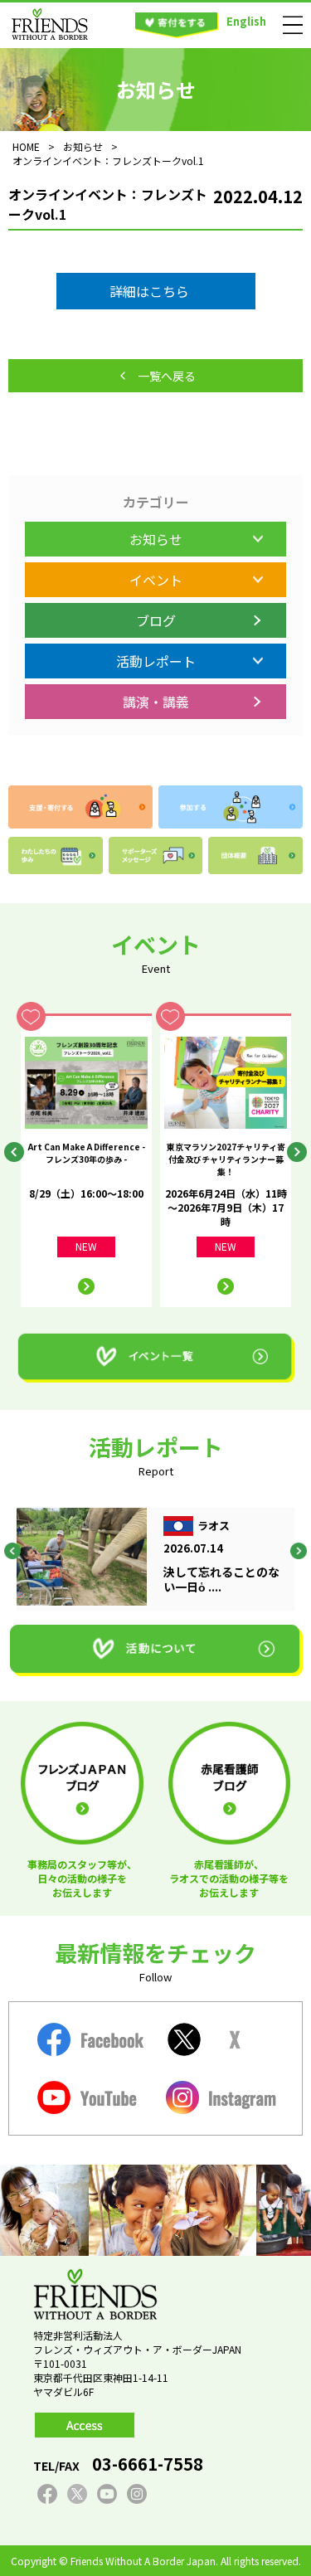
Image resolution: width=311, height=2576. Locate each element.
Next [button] (297, 1152)
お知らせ (156, 539)
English (246, 21)
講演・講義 (156, 702)
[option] (86, 1160)
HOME (26, 146)
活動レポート (156, 661)
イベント (156, 580)
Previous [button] (14, 1152)
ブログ (156, 620)
